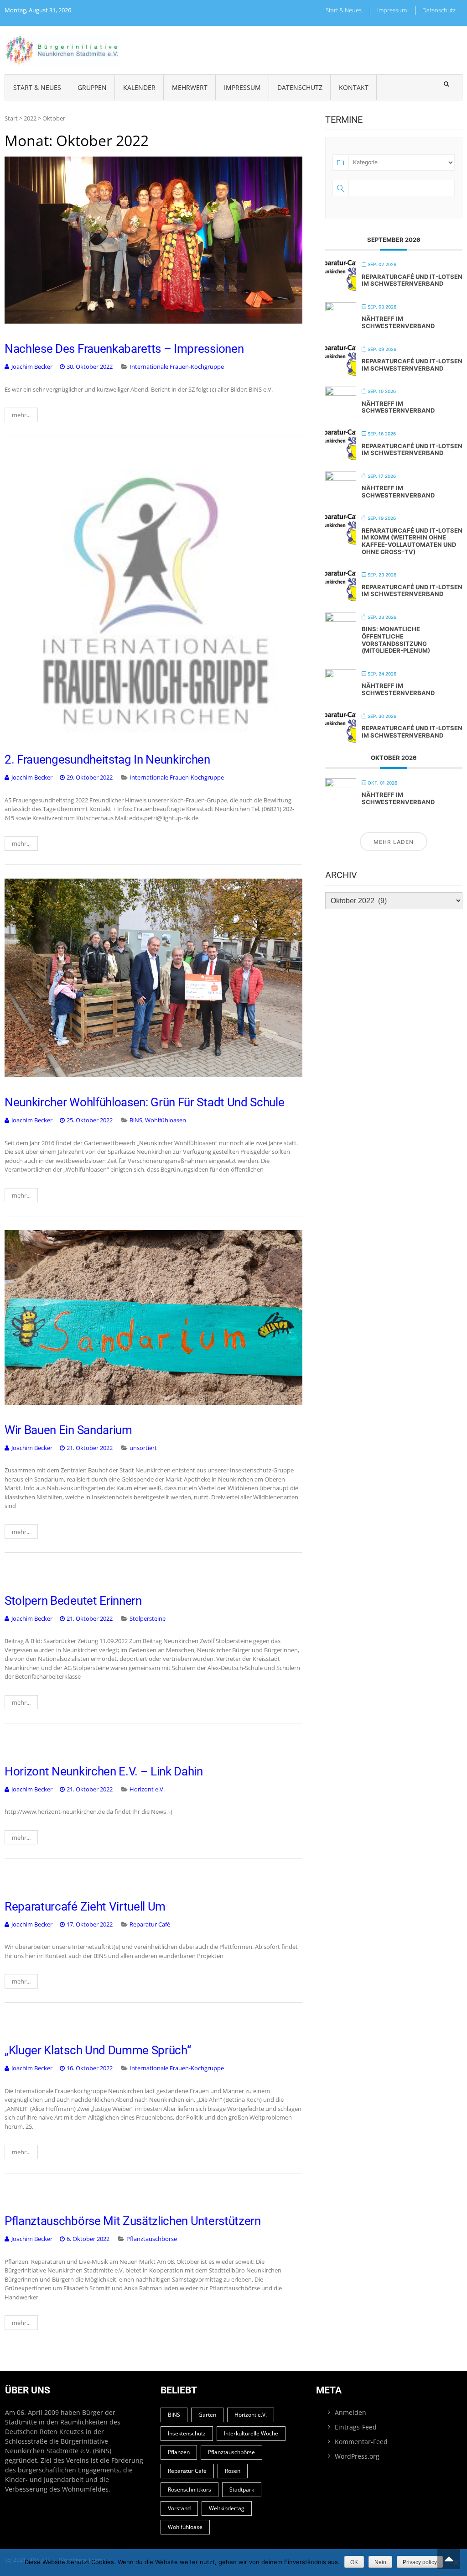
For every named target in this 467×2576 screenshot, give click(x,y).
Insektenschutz (187, 2433)
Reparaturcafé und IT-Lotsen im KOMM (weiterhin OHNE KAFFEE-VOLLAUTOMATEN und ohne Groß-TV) (412, 541)
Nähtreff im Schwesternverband (398, 322)
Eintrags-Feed (356, 2427)
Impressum (392, 10)
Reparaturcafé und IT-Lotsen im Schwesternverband (412, 280)
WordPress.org (357, 2456)
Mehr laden (394, 842)
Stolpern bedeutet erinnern (73, 1601)
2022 (30, 118)
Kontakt (354, 87)
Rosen (233, 2471)
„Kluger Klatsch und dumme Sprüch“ (98, 2050)
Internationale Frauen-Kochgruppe (177, 367)
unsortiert (143, 1448)
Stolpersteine (148, 1618)
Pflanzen (179, 2452)
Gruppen (92, 87)
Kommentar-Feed (361, 2442)
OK (354, 2562)
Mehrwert (190, 87)
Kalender (139, 87)
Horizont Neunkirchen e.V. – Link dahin (104, 1771)
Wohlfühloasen (166, 1120)
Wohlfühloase (185, 2527)
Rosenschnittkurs (189, 2490)
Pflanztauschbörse (152, 2239)
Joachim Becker (32, 367)
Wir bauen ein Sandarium (68, 1430)
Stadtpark (242, 2490)
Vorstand (179, 2508)
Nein (380, 2562)
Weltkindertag (227, 2508)
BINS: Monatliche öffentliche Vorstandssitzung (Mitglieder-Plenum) (396, 640)
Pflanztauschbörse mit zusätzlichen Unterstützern (133, 2221)
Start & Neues (344, 10)
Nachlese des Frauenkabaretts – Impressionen (124, 349)
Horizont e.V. (147, 1789)
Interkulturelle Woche (251, 2433)
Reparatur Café (150, 1924)
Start (11, 118)
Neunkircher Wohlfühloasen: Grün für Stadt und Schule (144, 1102)
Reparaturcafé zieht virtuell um (85, 1906)
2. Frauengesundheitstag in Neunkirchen (107, 759)
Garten (207, 2415)
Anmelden (350, 2412)
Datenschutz (439, 10)
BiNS (136, 1120)
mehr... (21, 415)
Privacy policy (420, 2562)
